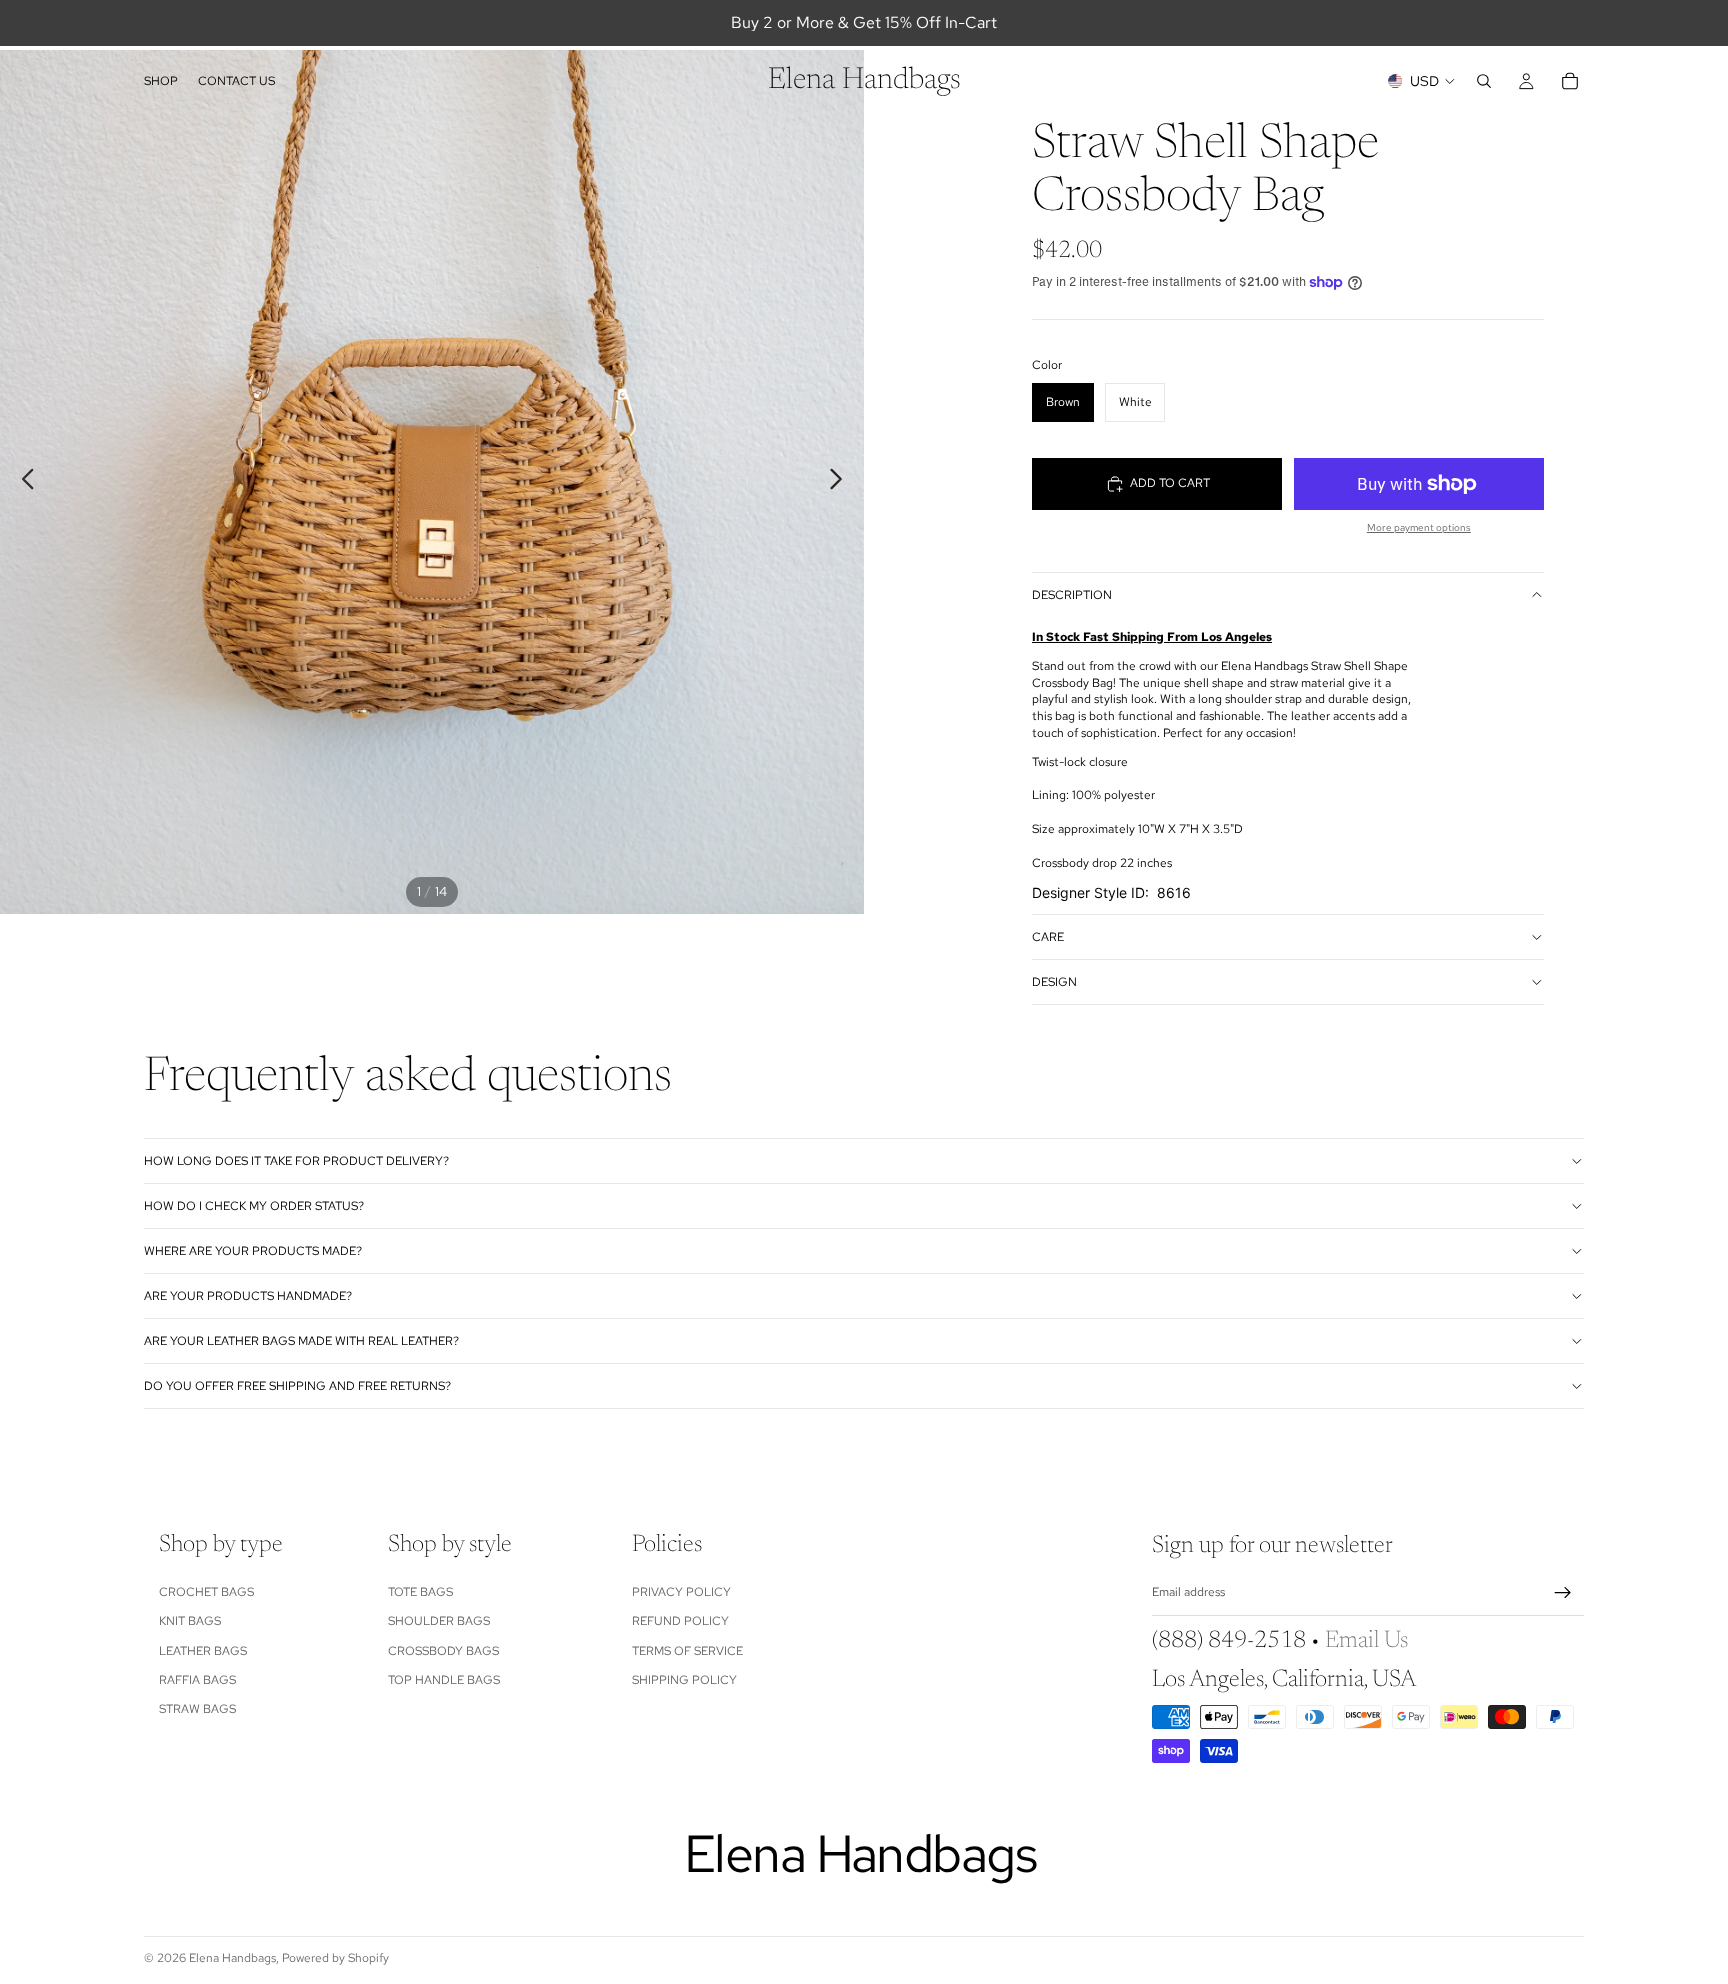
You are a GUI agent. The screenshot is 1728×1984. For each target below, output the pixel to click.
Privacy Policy (681, 1592)
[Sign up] (1563, 1593)
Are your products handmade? (248, 1296)
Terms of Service (687, 1651)
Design (1054, 982)
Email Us (1366, 1642)
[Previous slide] (22, 482)
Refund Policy (680, 1621)
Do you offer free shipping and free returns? (297, 1386)
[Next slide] (841, 482)
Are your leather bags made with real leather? (301, 1341)
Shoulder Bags (439, 1621)
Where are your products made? (253, 1251)
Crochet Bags (206, 1592)
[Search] (1484, 81)
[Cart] (1570, 81)
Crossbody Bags (443, 1651)
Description (1072, 595)
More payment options (1419, 527)
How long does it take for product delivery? (296, 1161)
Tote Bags (420, 1592)
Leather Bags (203, 1651)
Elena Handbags (232, 1958)
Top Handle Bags (444, 1680)
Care (1048, 937)
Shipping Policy (684, 1680)
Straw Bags (197, 1710)
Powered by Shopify (335, 1958)
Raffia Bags (197, 1680)
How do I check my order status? (254, 1206)
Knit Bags (190, 1621)
